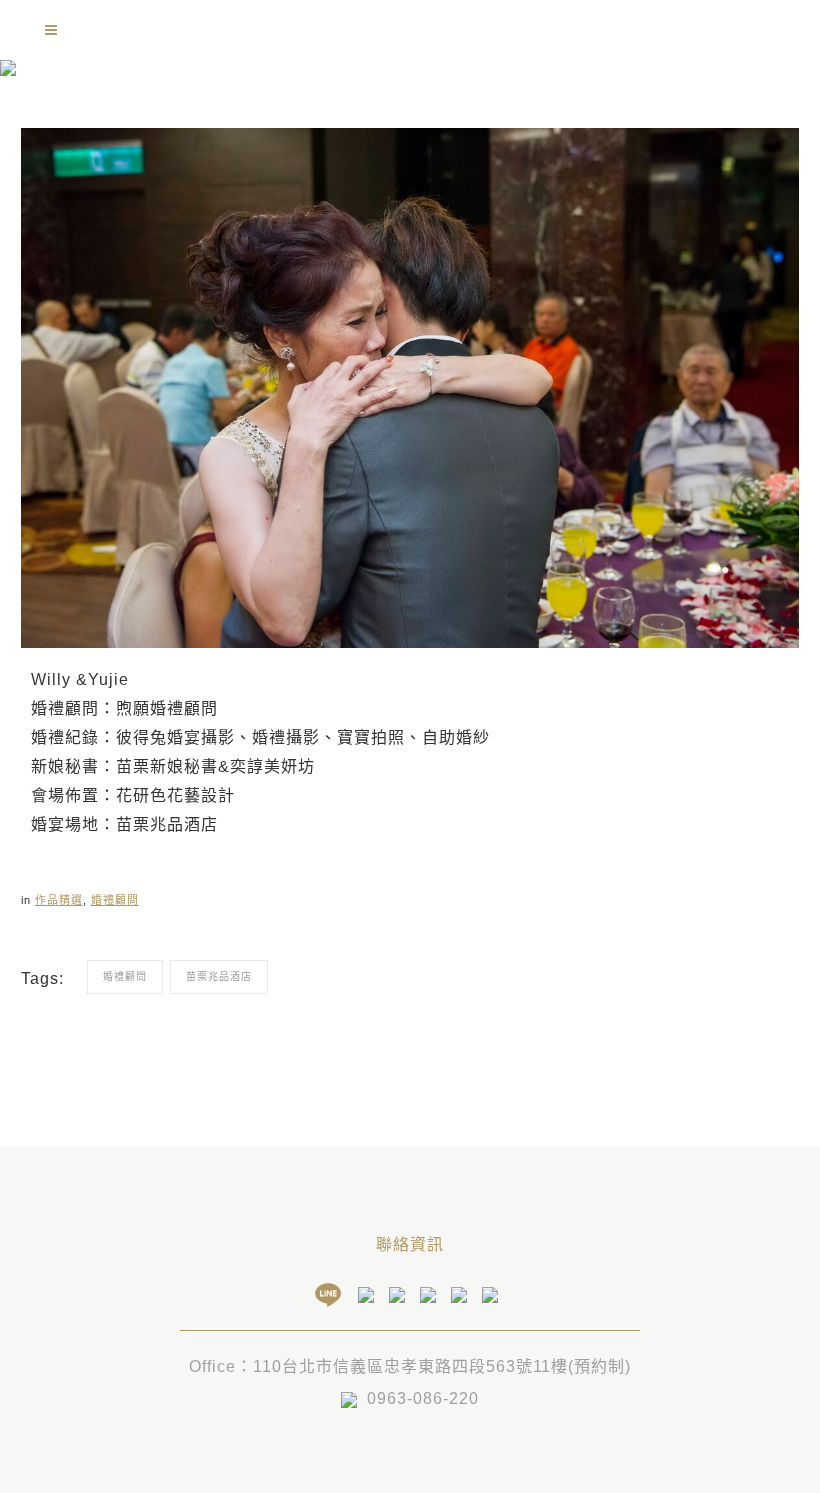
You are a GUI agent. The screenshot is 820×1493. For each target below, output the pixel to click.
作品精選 (59, 900)
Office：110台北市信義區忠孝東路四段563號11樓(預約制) (410, 1366)
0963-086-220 (423, 1398)
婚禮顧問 (115, 900)
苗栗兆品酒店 (219, 976)
